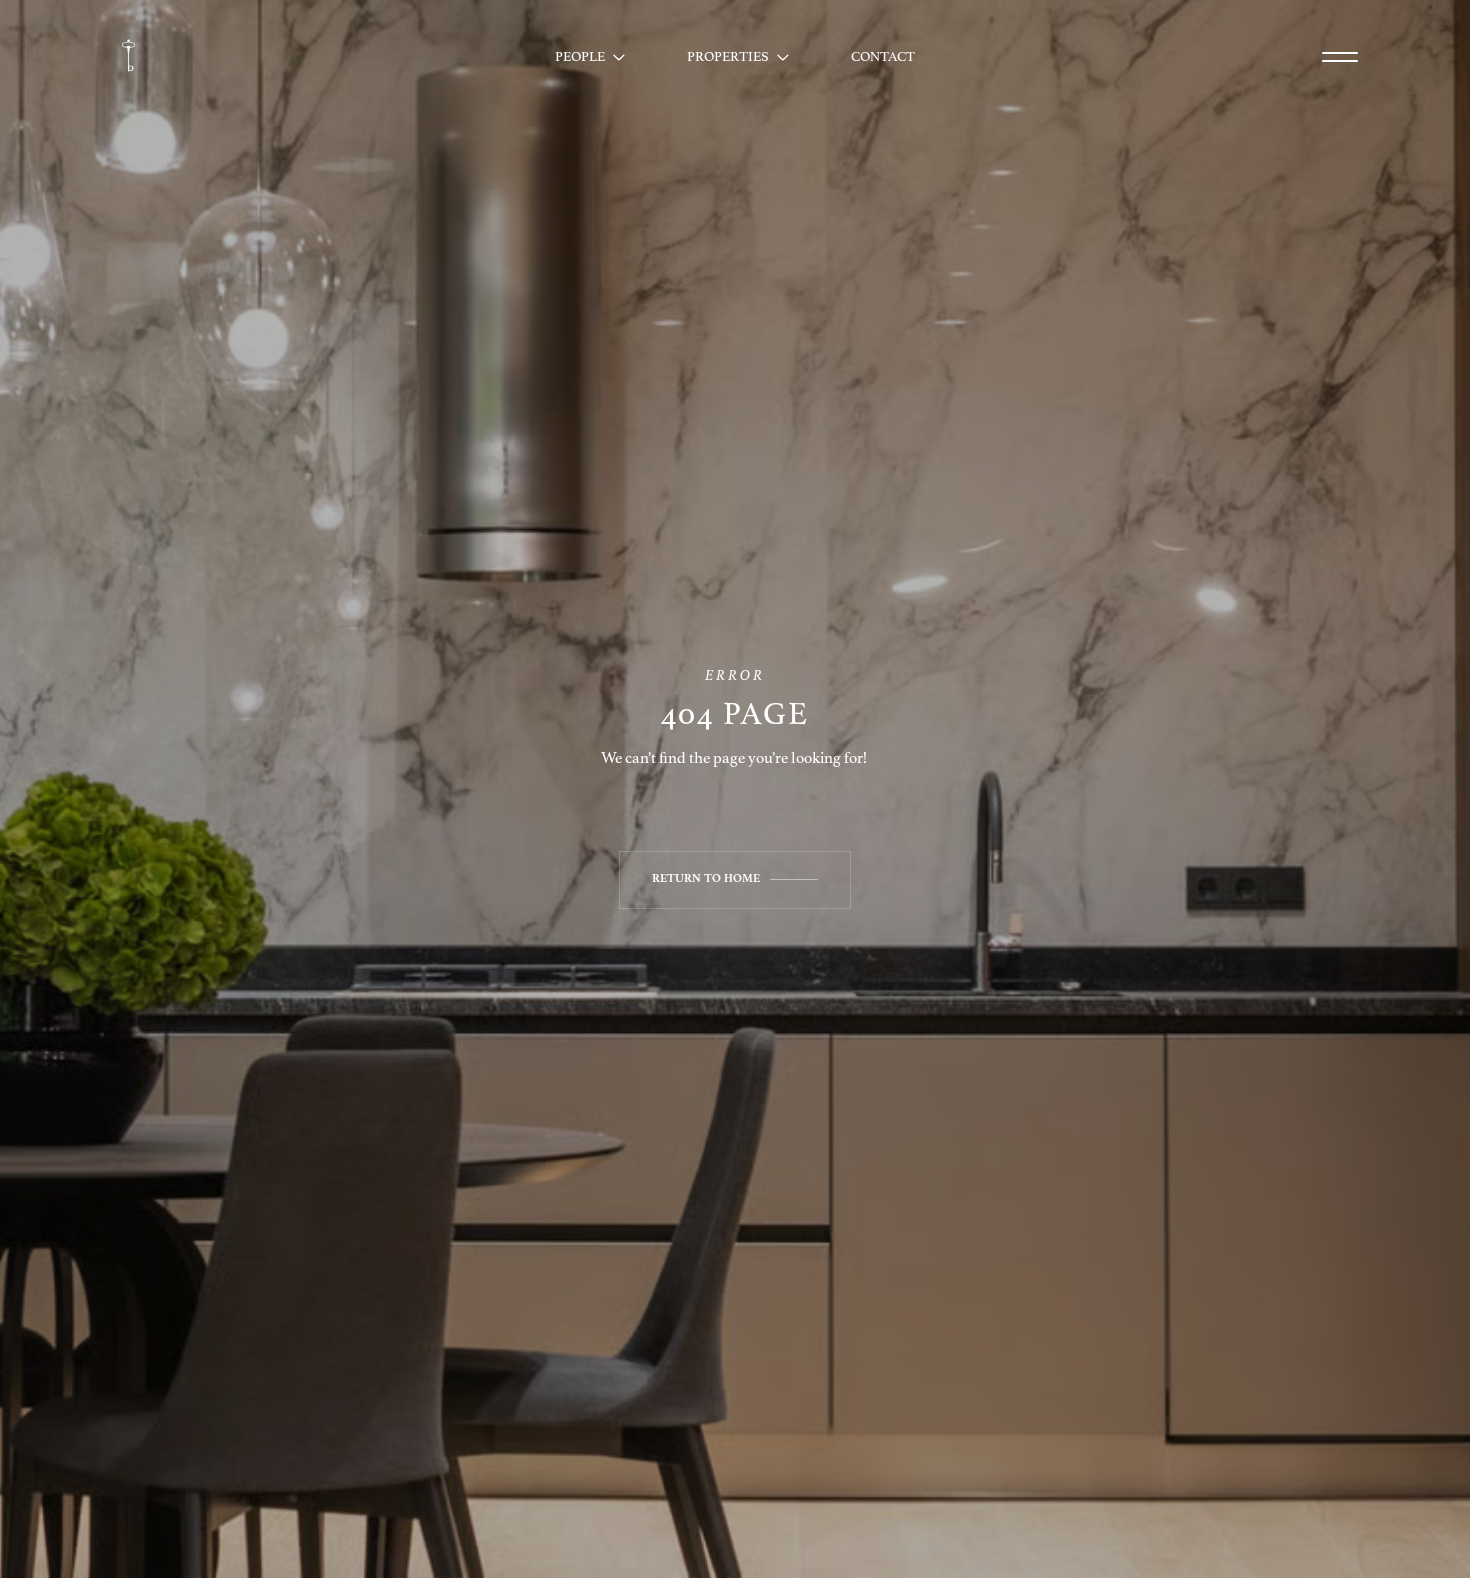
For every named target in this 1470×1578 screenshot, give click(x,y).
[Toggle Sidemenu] (1340, 57)
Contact (883, 57)
